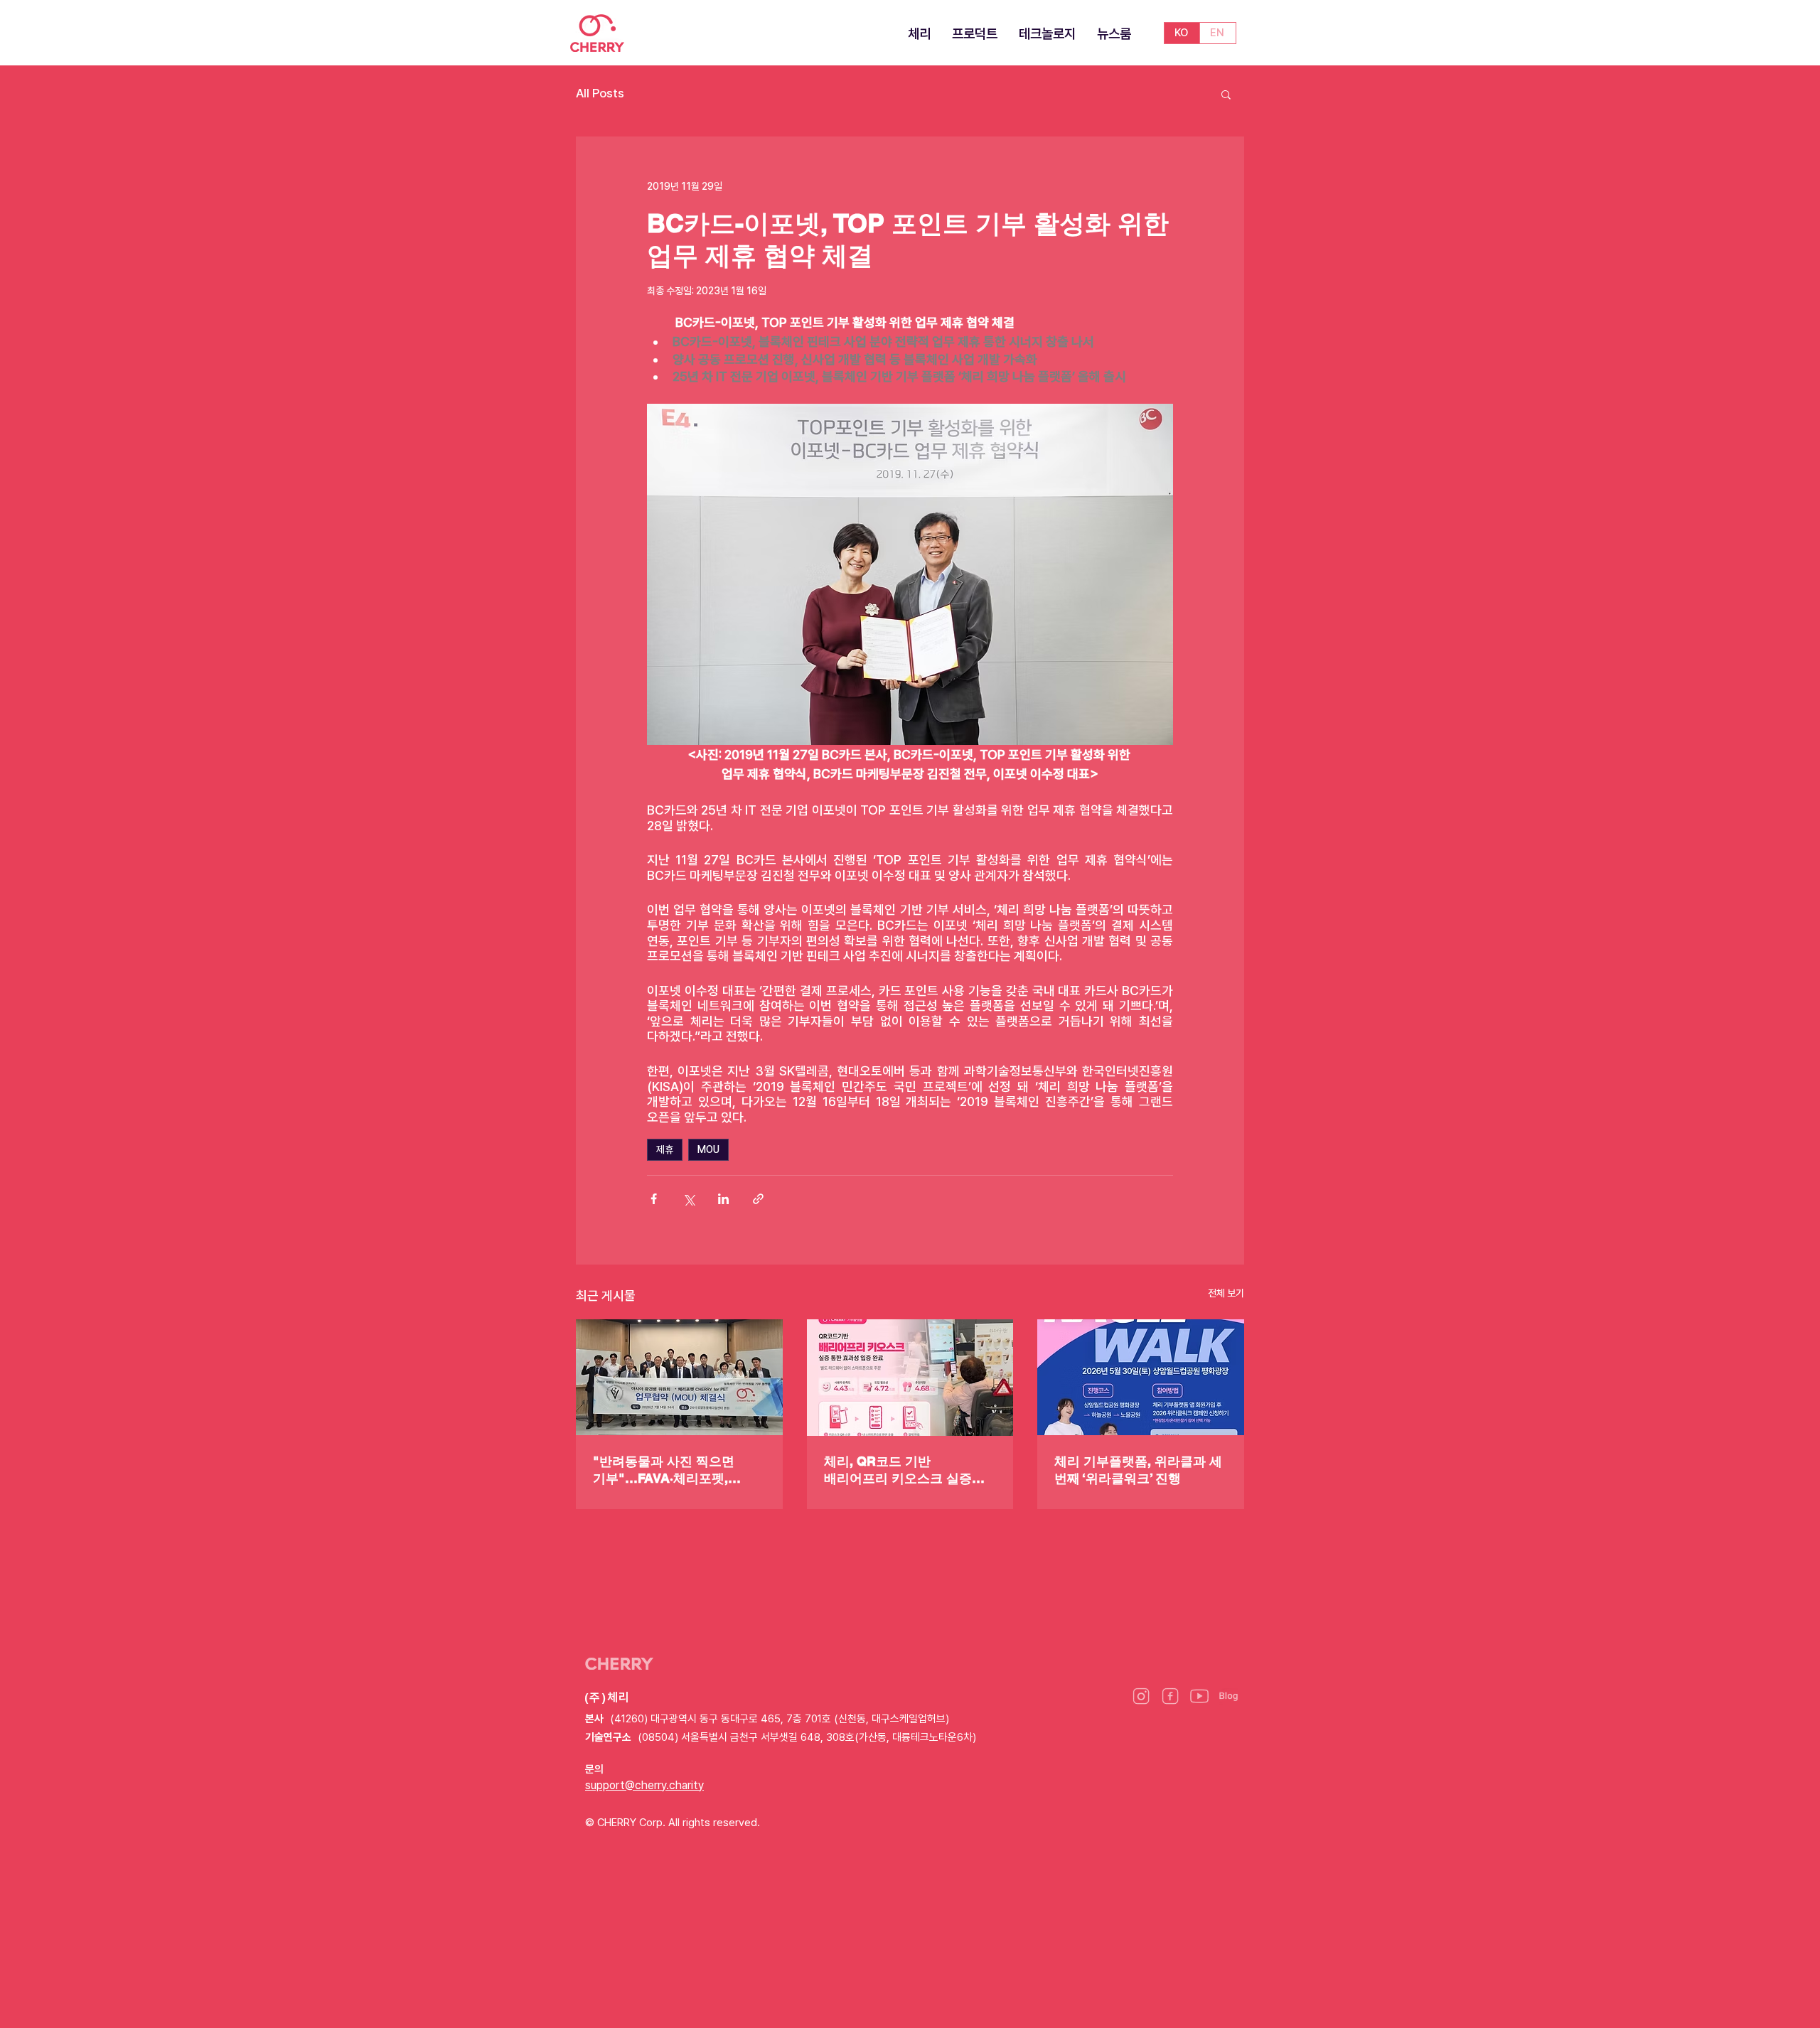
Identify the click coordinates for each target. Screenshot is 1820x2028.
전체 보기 (1226, 1293)
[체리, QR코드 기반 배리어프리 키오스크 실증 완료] (910, 1378)
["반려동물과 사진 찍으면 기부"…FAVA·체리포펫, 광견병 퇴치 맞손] (679, 1377)
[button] (1226, 94)
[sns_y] (1199, 1696)
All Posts (600, 93)
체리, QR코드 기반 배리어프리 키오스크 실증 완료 (898, 1470)
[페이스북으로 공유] (654, 1199)
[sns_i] (1141, 1696)
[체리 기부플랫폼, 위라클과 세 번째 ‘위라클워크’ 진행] (1141, 1377)
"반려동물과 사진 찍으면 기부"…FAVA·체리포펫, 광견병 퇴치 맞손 (664, 1470)
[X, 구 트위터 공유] (689, 1199)
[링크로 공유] (758, 1199)
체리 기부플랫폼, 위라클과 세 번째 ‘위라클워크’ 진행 (1138, 1470)
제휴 (665, 1149)
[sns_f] (1170, 1696)
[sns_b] (1228, 1696)
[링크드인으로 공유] (723, 1199)
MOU (708, 1149)
